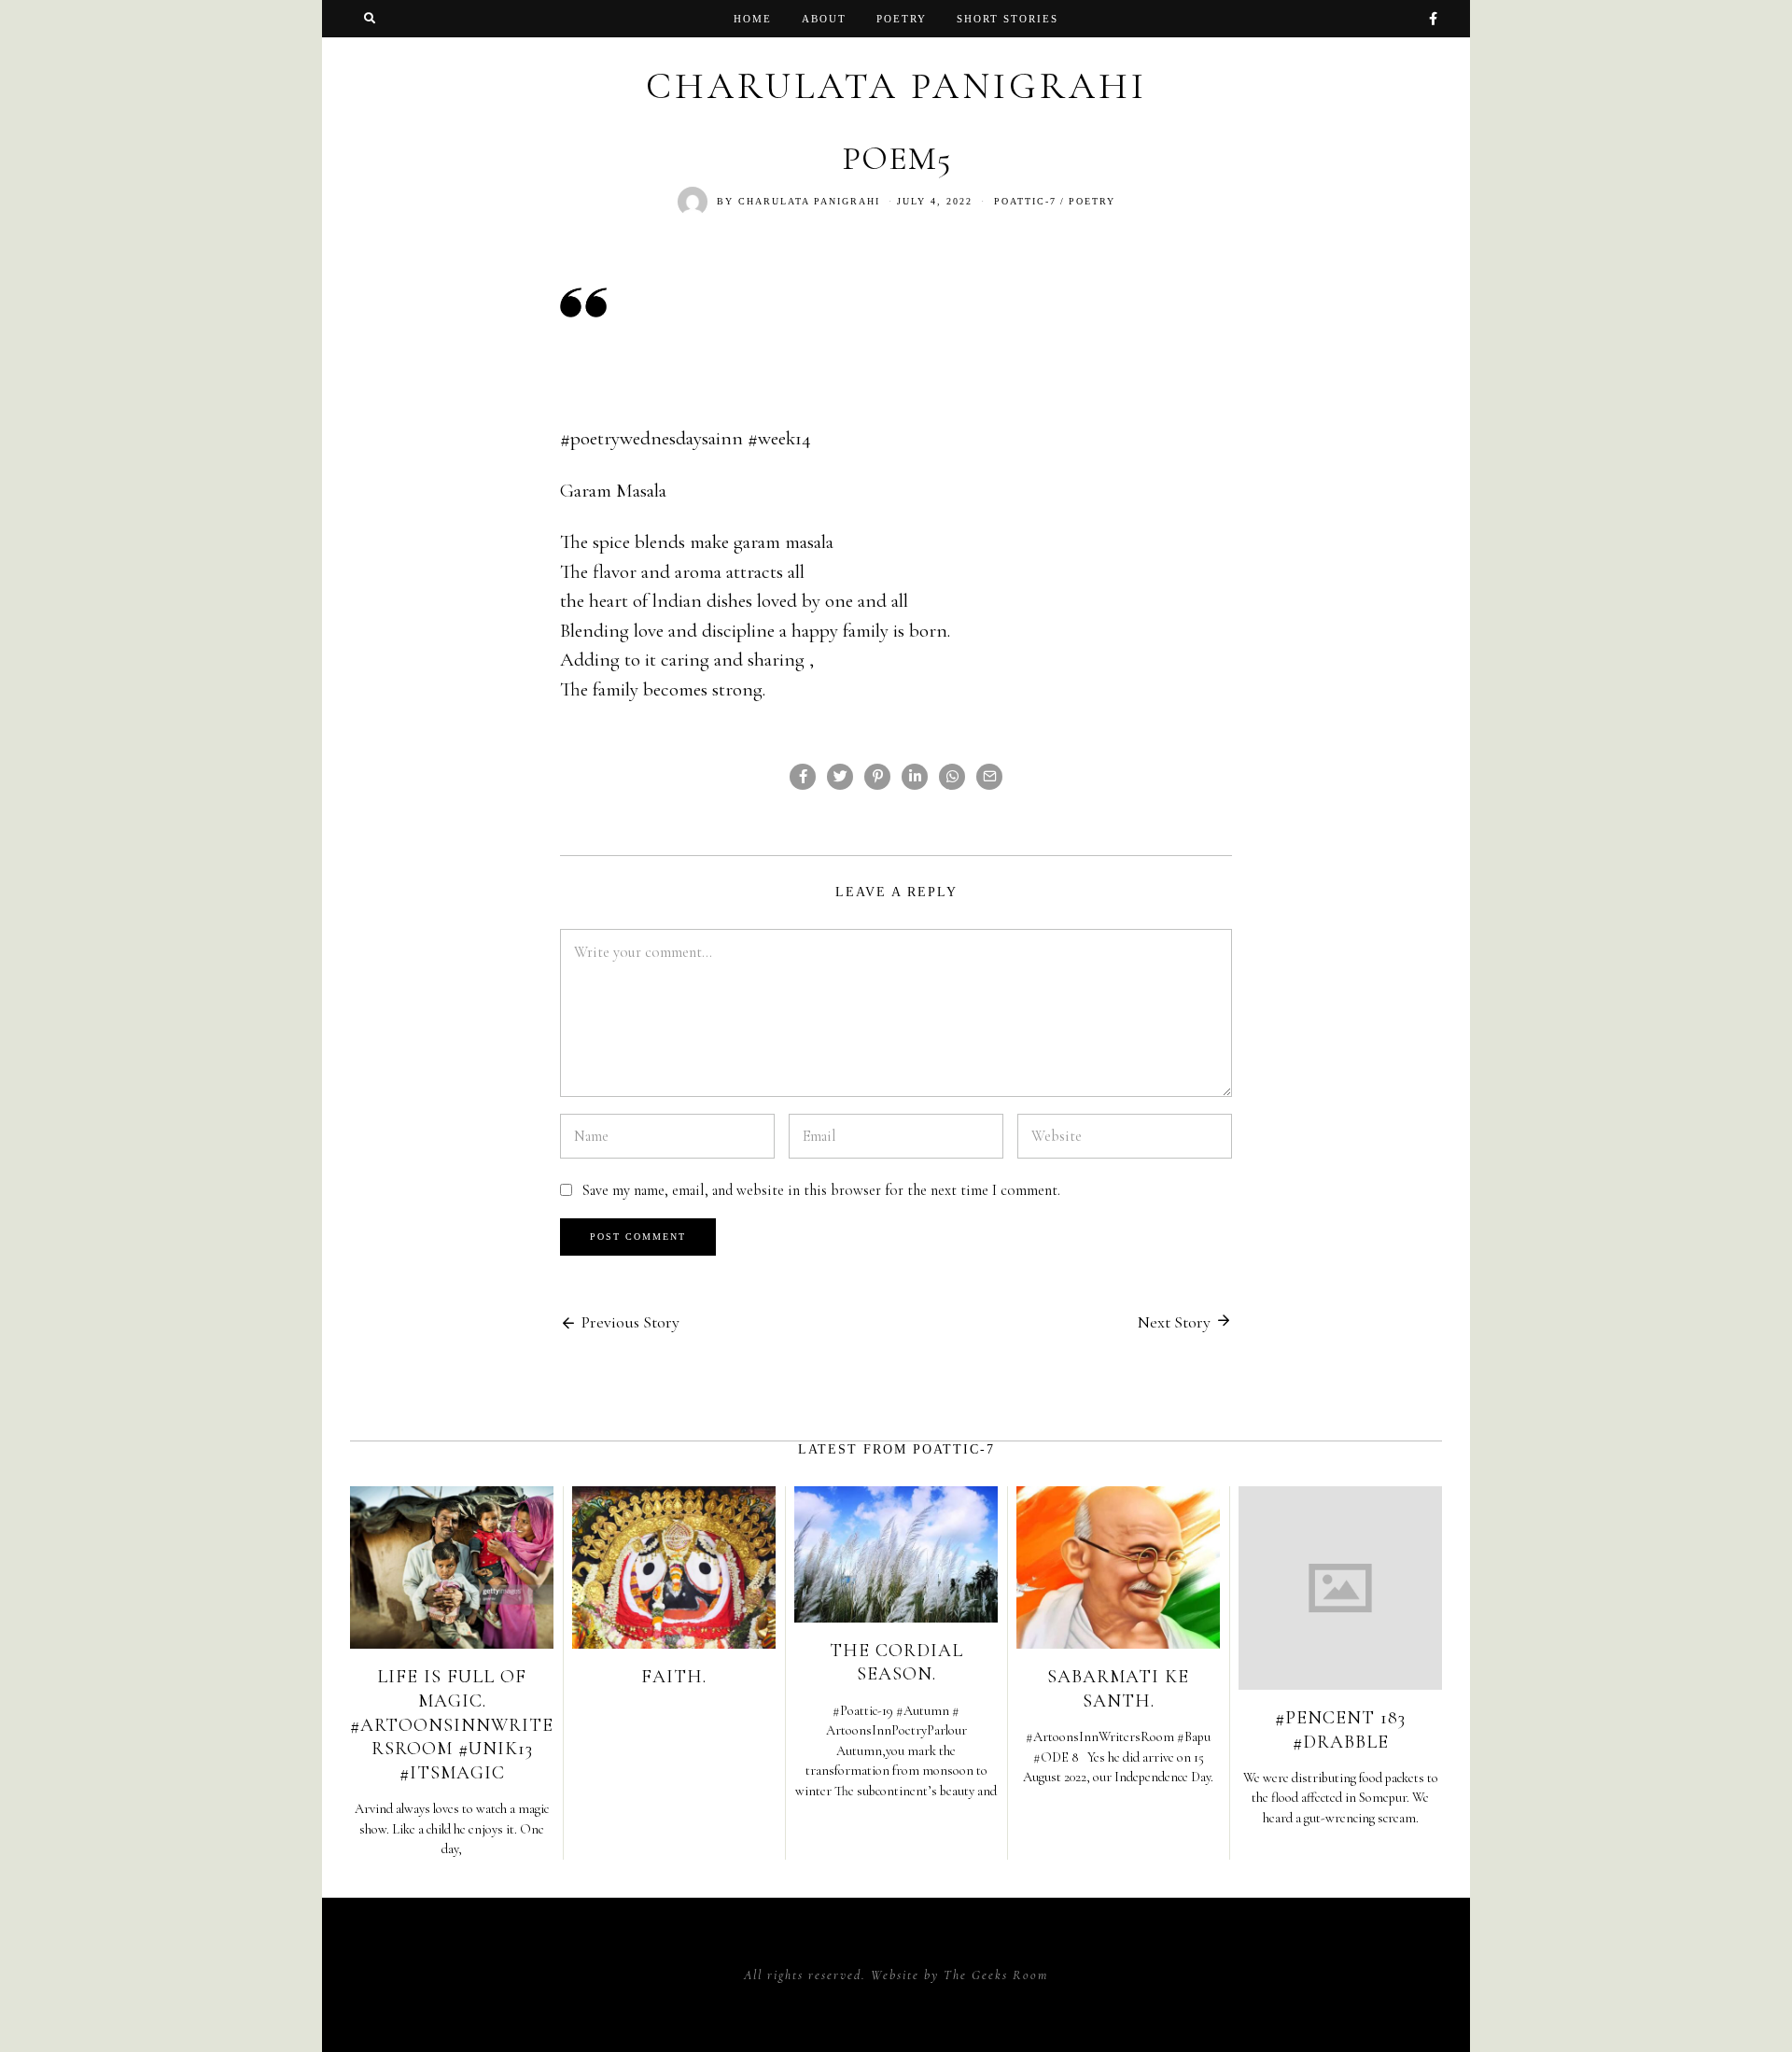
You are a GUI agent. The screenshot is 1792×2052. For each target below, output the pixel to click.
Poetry (902, 19)
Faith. (674, 1677)
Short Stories (1008, 19)
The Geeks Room (996, 1975)
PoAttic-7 (1025, 201)
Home (753, 19)
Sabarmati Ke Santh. (1118, 1689)
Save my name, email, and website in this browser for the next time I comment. (821, 1190)
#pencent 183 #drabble (1340, 1730)
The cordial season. (896, 1663)
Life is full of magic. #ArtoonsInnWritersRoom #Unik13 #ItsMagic (452, 1725)
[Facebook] (1433, 19)
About (824, 19)
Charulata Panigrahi (809, 201)
